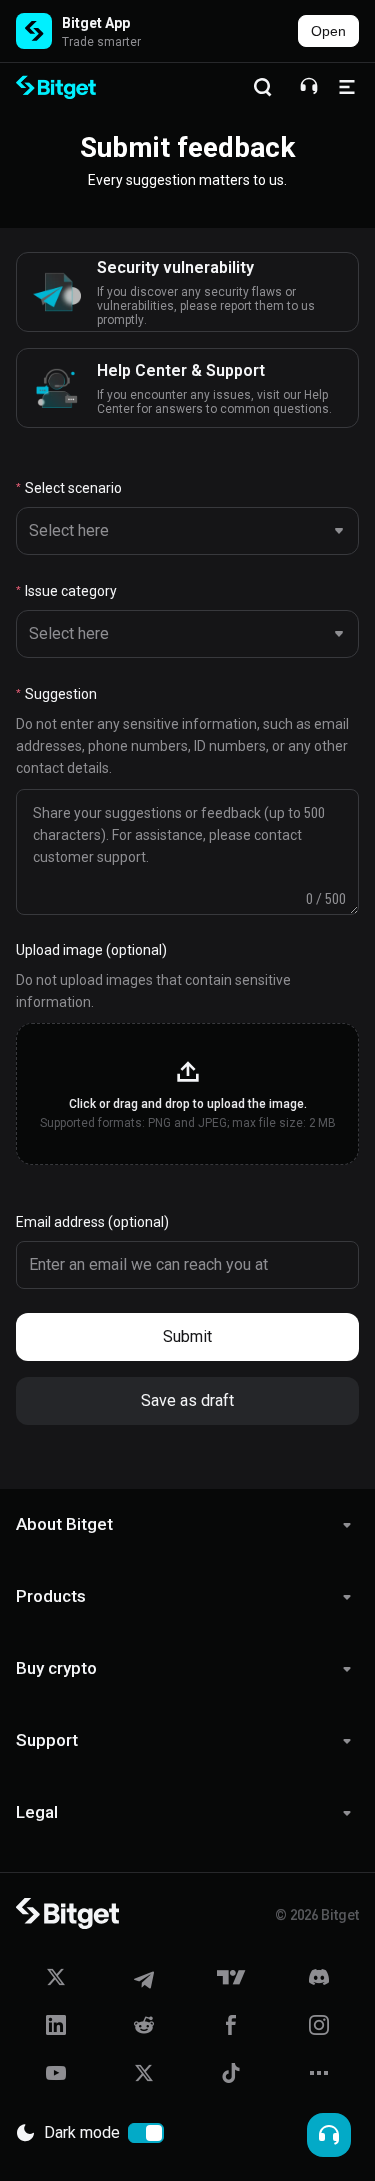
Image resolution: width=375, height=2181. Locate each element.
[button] (187, 1094)
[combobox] (183, 531)
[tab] (187, 1525)
